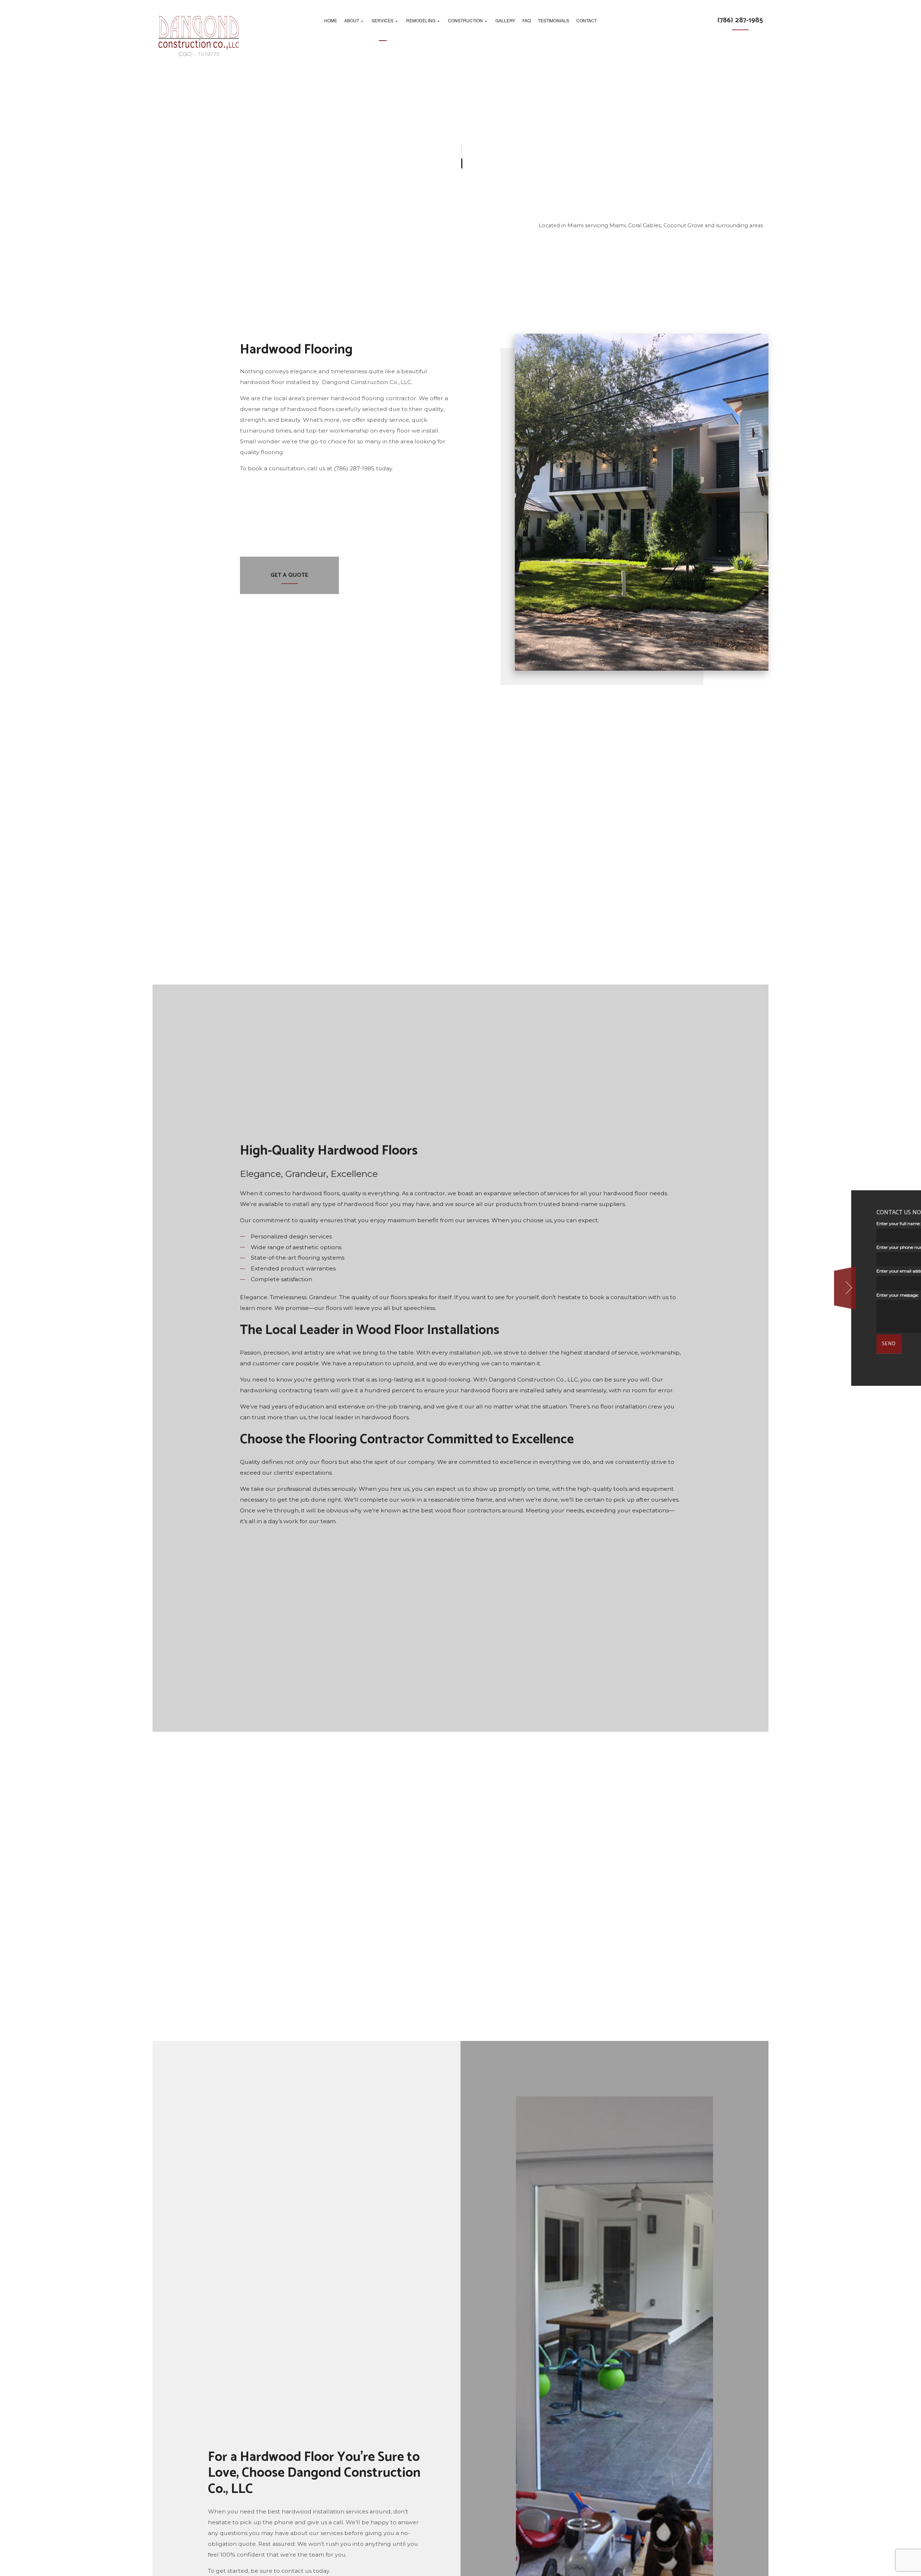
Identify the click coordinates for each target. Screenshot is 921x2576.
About (352, 20)
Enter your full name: (767, 1223)
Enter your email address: (771, 1271)
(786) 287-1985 (740, 20)
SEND (757, 1344)
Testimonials (553, 20)
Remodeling (421, 20)
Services (383, 20)
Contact (587, 20)
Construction (465, 20)
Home (331, 20)
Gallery (505, 20)
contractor (430, 1208)
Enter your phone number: (773, 1247)
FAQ (527, 20)
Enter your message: (766, 1295)
